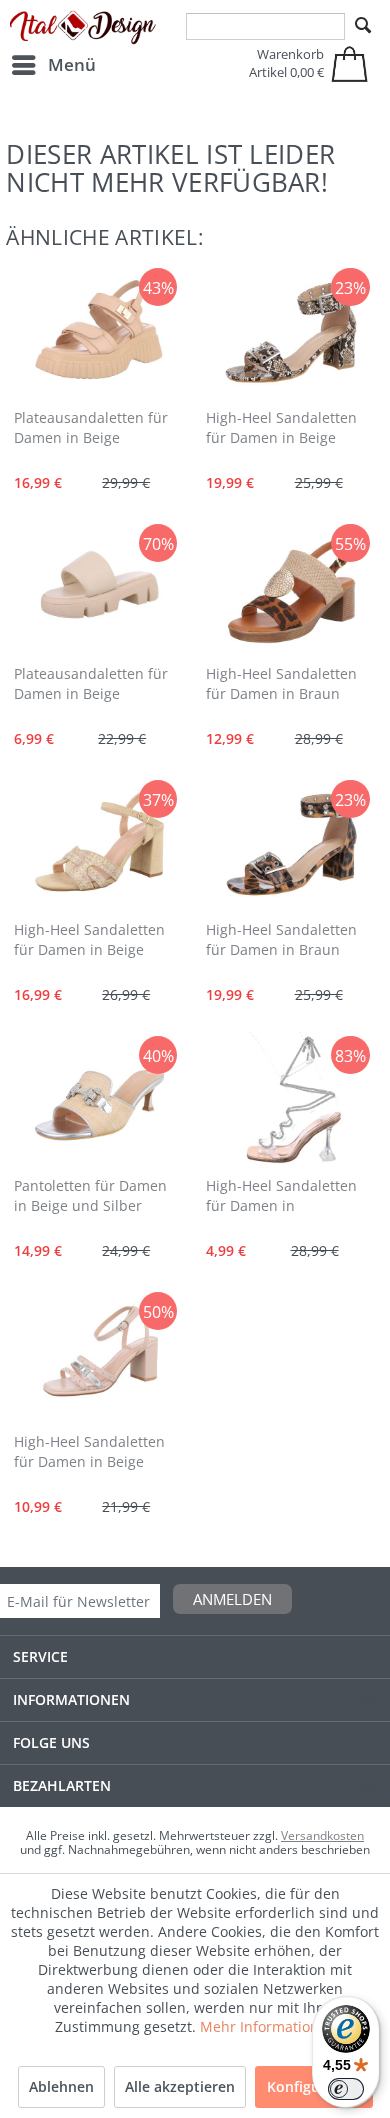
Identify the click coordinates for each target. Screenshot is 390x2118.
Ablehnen (61, 2086)
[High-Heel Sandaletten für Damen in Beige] (99, 844)
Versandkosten (322, 1835)
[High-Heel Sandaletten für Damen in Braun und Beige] (291, 588)
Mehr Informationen (268, 2026)
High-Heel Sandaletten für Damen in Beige (89, 939)
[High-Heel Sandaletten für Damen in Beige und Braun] (291, 332)
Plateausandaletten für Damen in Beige (91, 427)
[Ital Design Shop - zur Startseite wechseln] (83, 28)
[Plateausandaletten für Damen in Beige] (99, 332)
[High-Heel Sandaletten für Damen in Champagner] (291, 1100)
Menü (72, 64)
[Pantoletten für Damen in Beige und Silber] (99, 1100)
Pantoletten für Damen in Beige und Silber (90, 1195)
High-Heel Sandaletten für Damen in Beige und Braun (281, 429)
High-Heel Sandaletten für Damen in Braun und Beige (281, 685)
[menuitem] (53, 65)
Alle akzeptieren (180, 2086)
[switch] (346, 2089)
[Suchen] (363, 26)
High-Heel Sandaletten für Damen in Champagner (281, 1197)
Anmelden (232, 1599)
